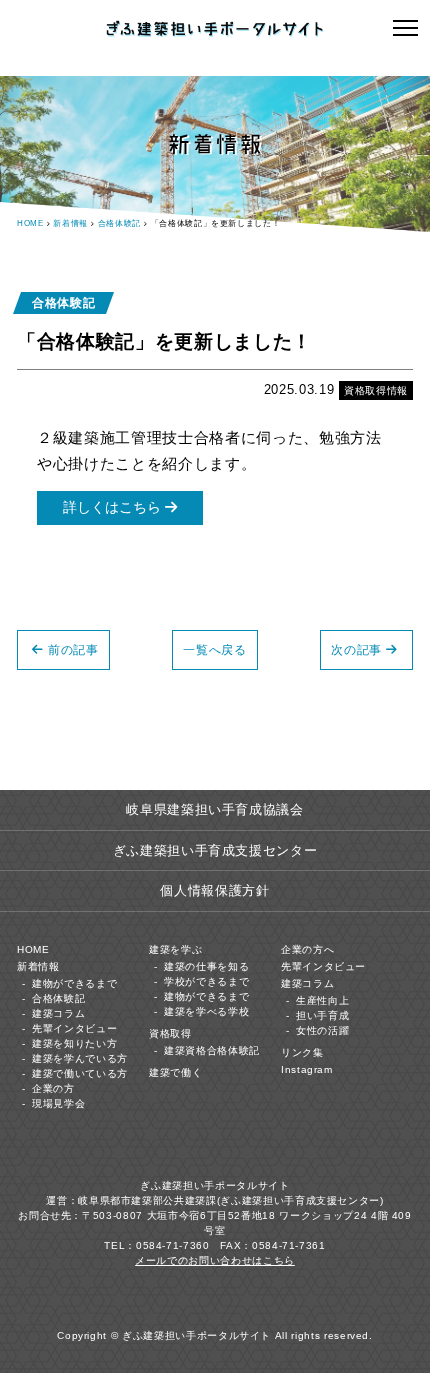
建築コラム (58, 1013)
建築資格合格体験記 (212, 1050)
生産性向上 (322, 1000)
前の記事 (73, 650)
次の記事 (356, 650)
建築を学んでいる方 (80, 1058)
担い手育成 (322, 1015)
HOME (30, 223)
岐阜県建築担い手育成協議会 (214, 809)
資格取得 (170, 1033)
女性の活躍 (322, 1030)
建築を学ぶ (175, 949)
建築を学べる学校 (206, 1011)
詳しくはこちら (114, 507)
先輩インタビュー (74, 1028)
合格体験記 (119, 223)
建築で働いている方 (80, 1073)
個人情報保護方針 (214, 890)
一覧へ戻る (214, 650)
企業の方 (53, 1088)
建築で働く (175, 1072)
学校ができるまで (206, 981)
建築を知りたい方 (74, 1043)
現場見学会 (58, 1103)
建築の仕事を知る (206, 966)
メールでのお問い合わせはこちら (215, 1260)
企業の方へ (307, 949)
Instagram (307, 1069)
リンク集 (302, 1052)
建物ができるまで (74, 983)
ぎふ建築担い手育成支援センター (215, 850)
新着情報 (70, 223)
